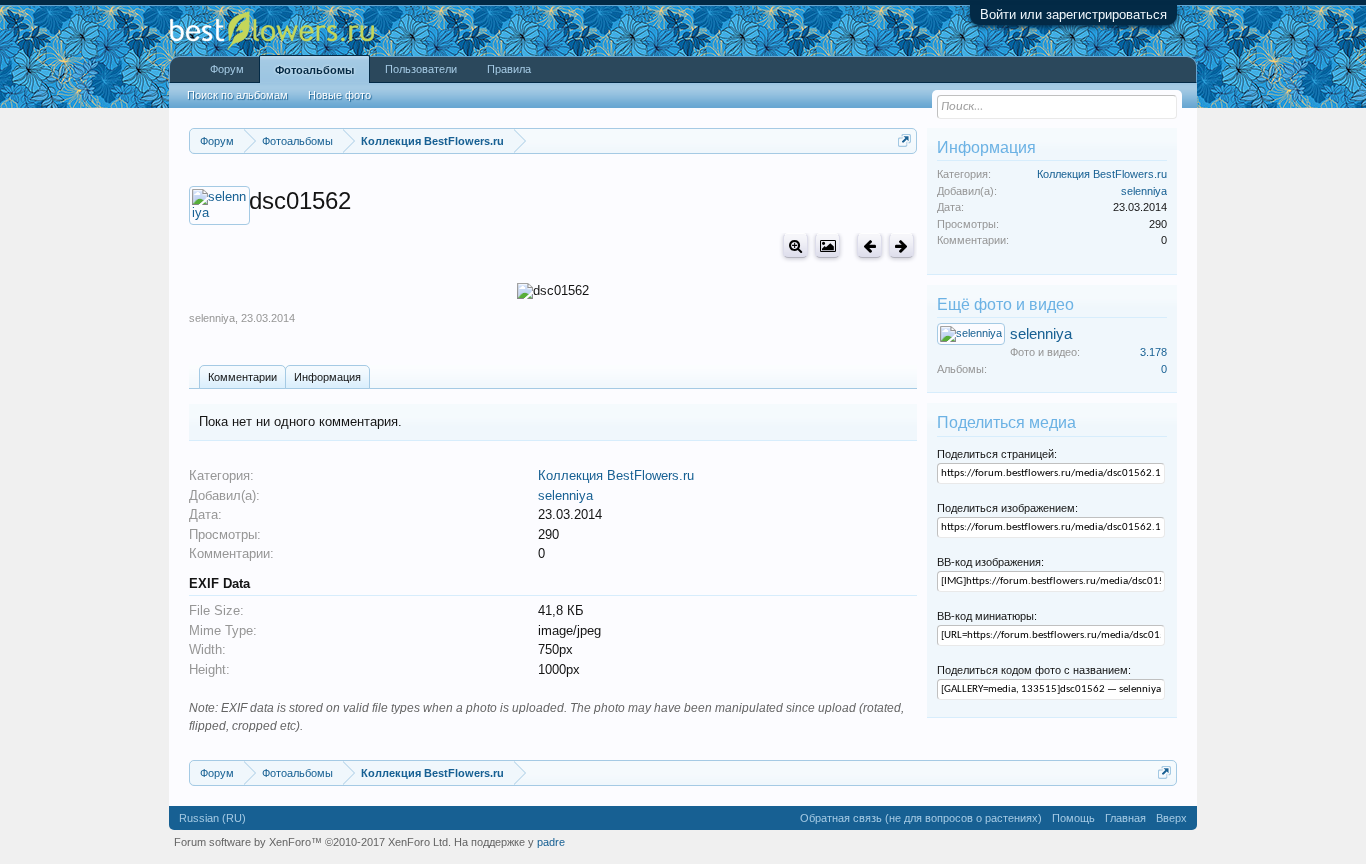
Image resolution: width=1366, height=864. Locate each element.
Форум (227, 69)
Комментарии (242, 377)
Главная (1125, 818)
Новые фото (339, 95)
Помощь (1073, 818)
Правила (509, 69)
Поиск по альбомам (237, 95)
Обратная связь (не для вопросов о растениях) (921, 818)
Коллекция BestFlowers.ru (616, 475)
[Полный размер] (795, 245)
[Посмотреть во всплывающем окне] (827, 245)
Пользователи (421, 69)
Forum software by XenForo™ (312, 842)
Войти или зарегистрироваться (1073, 14)
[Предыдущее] (869, 245)
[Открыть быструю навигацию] (904, 140)
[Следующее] (901, 245)
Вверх (1171, 818)
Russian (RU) (212, 818)
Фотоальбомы (314, 70)
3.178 (1153, 352)
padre (551, 842)
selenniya (212, 318)
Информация (327, 377)
